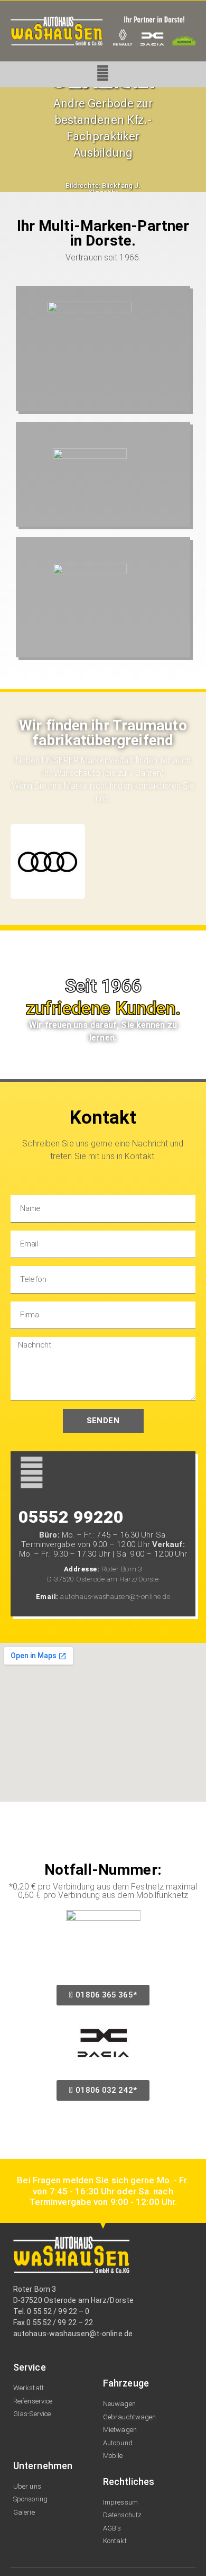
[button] (10, 140)
